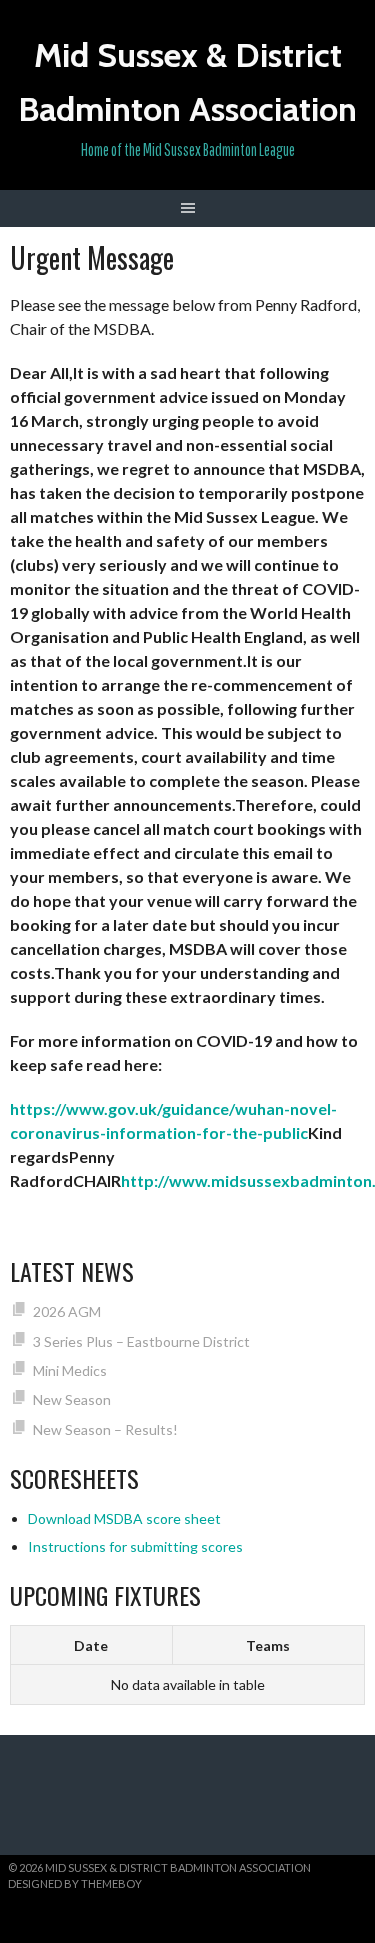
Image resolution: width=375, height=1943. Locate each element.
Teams (268, 1645)
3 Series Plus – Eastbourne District (141, 1341)
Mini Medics (70, 1370)
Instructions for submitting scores (135, 1546)
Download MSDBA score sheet (124, 1518)
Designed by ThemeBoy (75, 1883)
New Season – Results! (105, 1429)
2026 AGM (67, 1311)
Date (91, 1645)
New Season (72, 1399)
